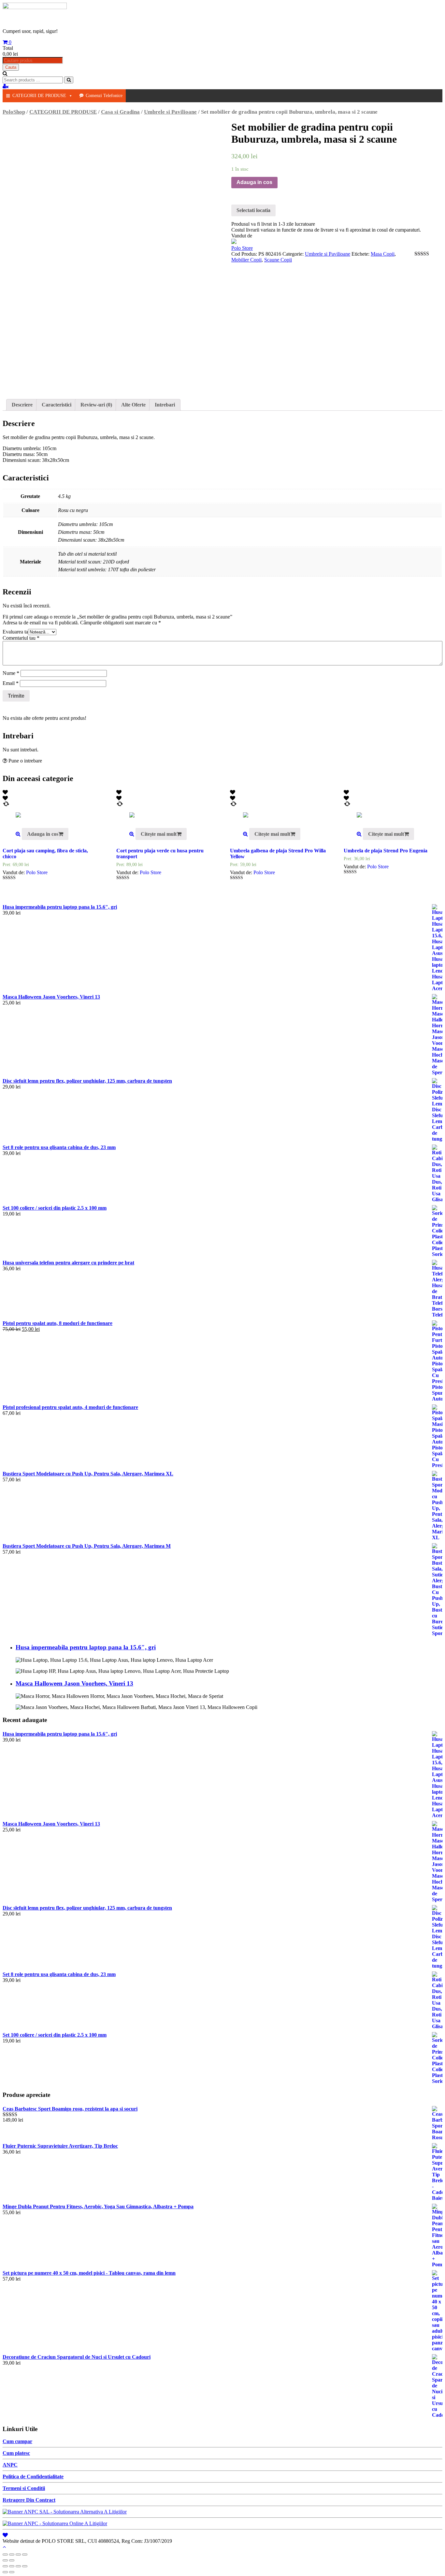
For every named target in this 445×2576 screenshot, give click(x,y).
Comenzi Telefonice (104, 96)
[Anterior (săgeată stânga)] (5, 2560)
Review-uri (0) (96, 405)
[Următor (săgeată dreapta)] (12, 2560)
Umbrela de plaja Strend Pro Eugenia (386, 851)
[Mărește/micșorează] (25, 2555)
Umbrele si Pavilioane (170, 112)
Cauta (11, 67)
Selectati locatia (253, 210)
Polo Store (242, 248)
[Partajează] (12, 2555)
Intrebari (165, 405)
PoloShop (14, 112)
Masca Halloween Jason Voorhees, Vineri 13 (74, 1683)
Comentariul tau (21, 638)
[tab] (22, 405)
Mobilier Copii (246, 260)
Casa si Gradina (120, 112)
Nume (11, 673)
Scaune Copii (278, 260)
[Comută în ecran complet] (18, 2555)
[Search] (69, 80)
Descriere (22, 405)
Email (11, 683)
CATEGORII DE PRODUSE (39, 96)
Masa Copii (383, 254)
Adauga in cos (254, 182)
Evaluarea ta (15, 632)
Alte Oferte (133, 405)
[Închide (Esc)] (5, 2555)
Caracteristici (57, 405)
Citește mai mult (159, 834)
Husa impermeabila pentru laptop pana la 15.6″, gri (86, 1647)
